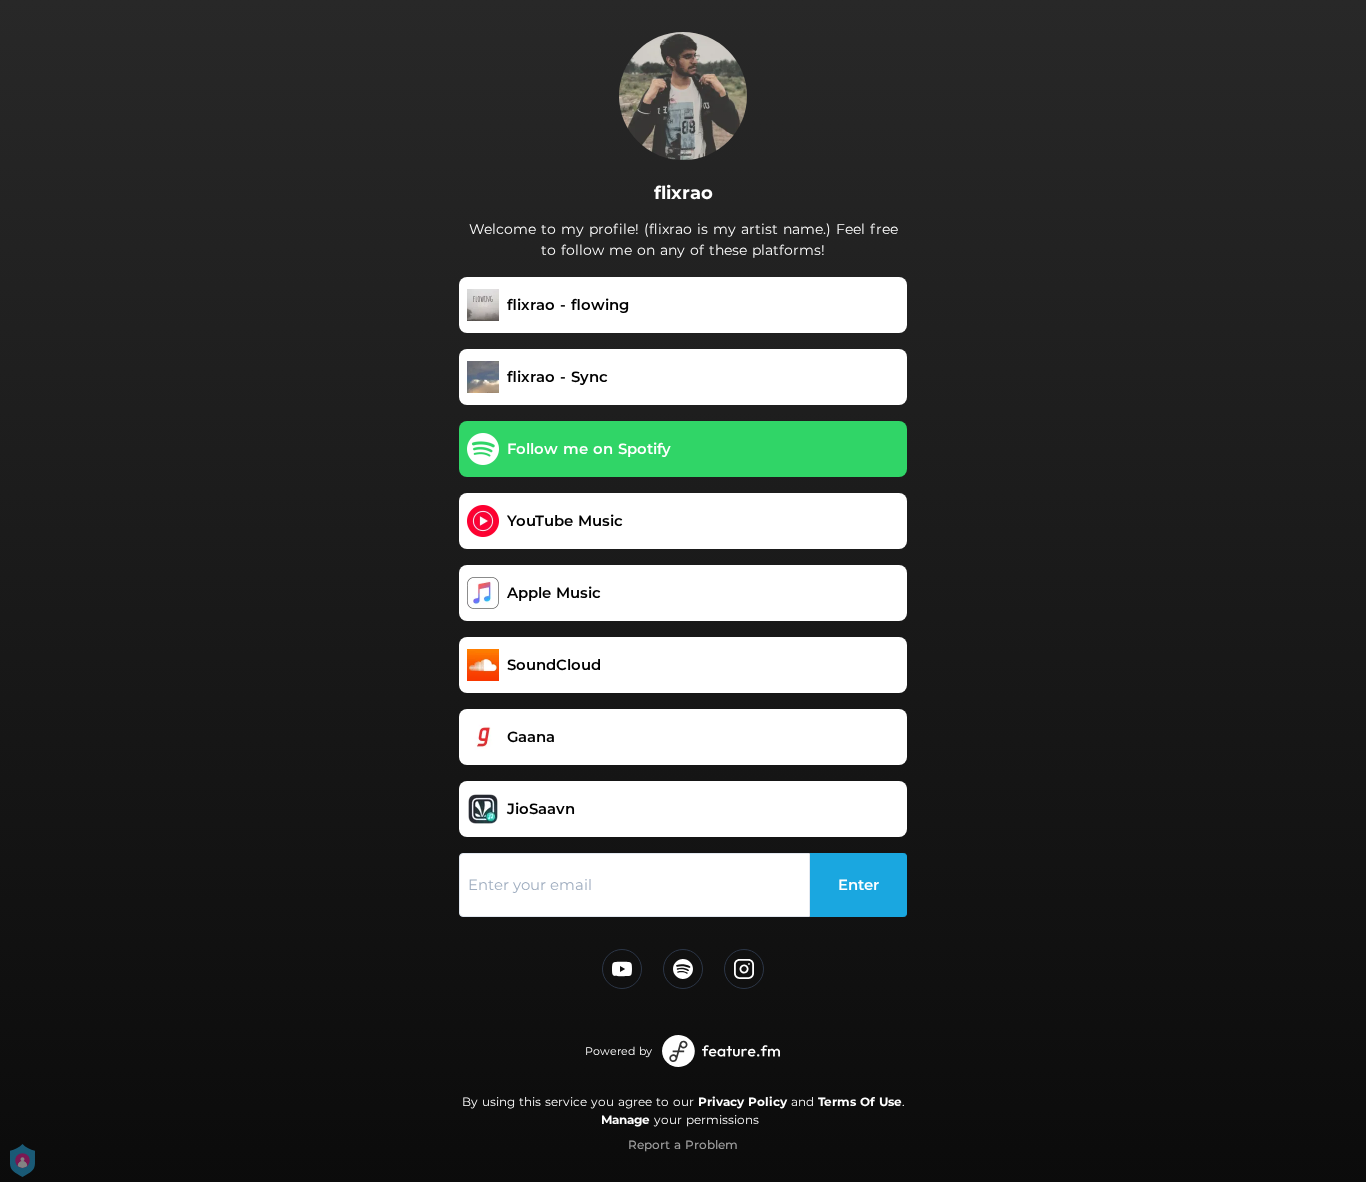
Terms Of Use (860, 1101)
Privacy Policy (742, 1101)
